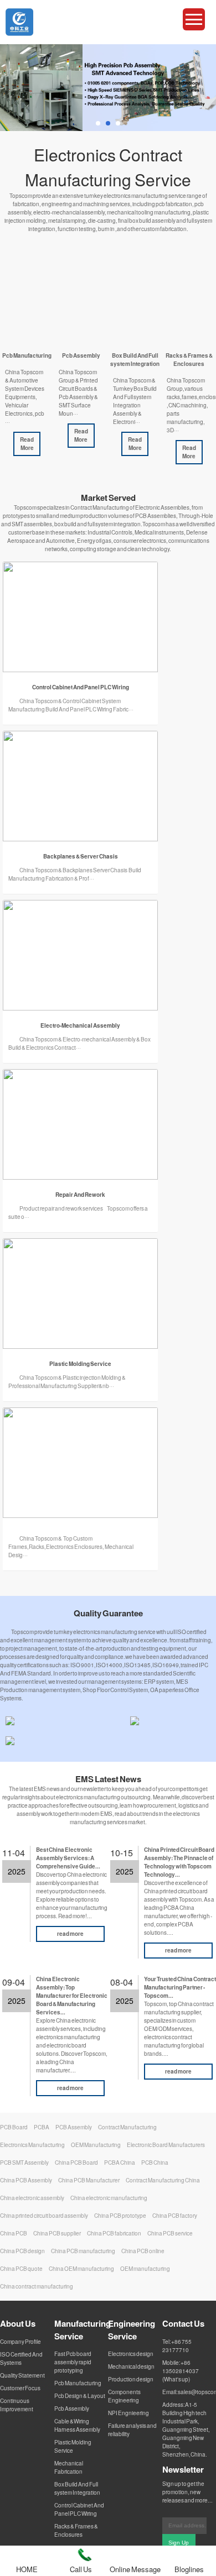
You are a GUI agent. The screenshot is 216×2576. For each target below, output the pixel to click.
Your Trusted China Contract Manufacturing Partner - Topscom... (180, 1987)
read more (70, 1934)
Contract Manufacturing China (163, 2180)
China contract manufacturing (37, 2286)
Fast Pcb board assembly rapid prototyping (73, 2362)
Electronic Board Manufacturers (166, 2145)
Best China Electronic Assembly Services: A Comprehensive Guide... (68, 1858)
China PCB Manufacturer (89, 2180)
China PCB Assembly (26, 2180)
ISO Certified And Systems (21, 2358)
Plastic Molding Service (73, 2446)
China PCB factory (175, 2216)
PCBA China (120, 2163)
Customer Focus (20, 2388)
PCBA (42, 2127)
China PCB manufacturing (83, 2251)
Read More (27, 444)
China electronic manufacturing (109, 2198)
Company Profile (20, 2342)
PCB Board (14, 2127)
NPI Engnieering (128, 2413)
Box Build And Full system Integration (77, 2488)
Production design (131, 2379)
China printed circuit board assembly (44, 2216)
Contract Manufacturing (127, 2127)
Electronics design (131, 2354)
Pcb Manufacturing (78, 2383)
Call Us (81, 2569)
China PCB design (22, 2251)
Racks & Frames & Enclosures (76, 2530)
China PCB (14, 2233)
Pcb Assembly (72, 2409)
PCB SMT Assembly (24, 2163)
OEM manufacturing (145, 2269)
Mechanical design (131, 2366)
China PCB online (143, 2251)
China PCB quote (21, 2269)
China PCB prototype (120, 2216)
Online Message (135, 2569)
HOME (27, 2569)
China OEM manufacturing (81, 2269)
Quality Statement (22, 2375)
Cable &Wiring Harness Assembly (77, 2425)
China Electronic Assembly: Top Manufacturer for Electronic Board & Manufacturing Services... (72, 1996)
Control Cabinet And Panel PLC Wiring (79, 2509)
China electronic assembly (32, 2198)
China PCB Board (76, 2163)
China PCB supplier (57, 2233)
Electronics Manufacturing (32, 2145)
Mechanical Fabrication (69, 2467)
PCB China (155, 2163)
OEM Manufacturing (96, 2145)
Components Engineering (124, 2396)
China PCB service (170, 2233)
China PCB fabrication (114, 2233)
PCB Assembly (74, 2127)
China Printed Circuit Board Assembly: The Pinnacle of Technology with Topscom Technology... (179, 1862)
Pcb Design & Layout (80, 2396)
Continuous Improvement (17, 2405)
